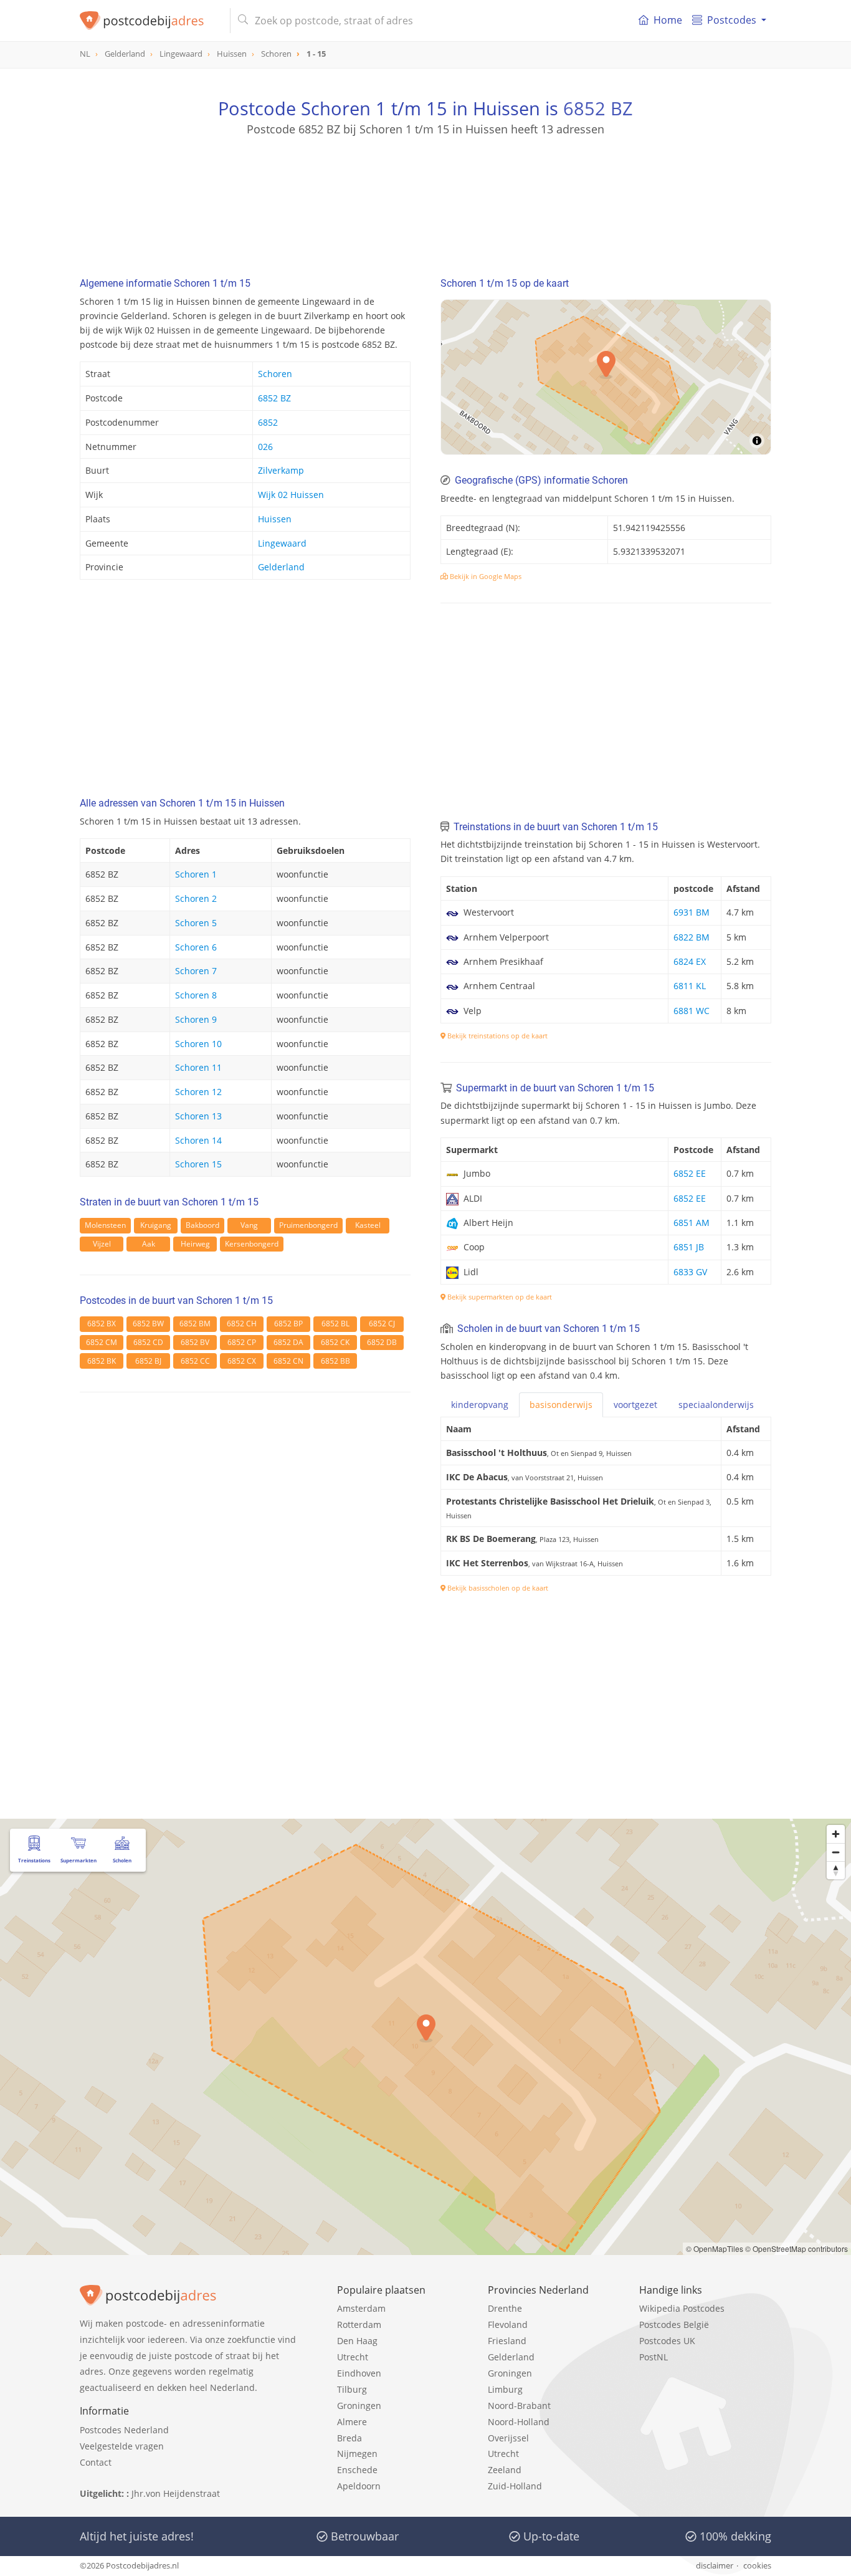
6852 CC (195, 1361)
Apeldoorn (359, 2486)
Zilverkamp (281, 470)
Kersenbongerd (252, 1244)
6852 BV (195, 1342)
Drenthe (505, 2308)
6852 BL (335, 1324)
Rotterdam (359, 2325)
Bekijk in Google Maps (485, 576)
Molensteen (105, 1225)
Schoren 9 (196, 1019)
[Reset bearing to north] (836, 1870)
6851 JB (689, 1247)
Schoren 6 (196, 947)
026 (265, 447)
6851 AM (692, 1223)
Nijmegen (357, 2454)
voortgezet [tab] (635, 1405)
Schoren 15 (198, 1164)
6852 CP (242, 1342)
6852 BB (335, 1361)
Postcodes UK (667, 2341)
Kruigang (156, 1225)
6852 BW (148, 1324)
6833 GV (690, 1272)
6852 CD (148, 1342)
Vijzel (102, 1244)
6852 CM (102, 1342)
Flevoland (508, 2325)
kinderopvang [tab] (480, 1405)
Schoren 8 (196, 995)
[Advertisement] (425, 193)
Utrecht (353, 2357)
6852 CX (242, 1361)
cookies (757, 2565)
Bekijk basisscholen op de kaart (497, 1588)
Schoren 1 (196, 874)
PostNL (654, 2357)
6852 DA (288, 1342)
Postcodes (732, 20)
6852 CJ (382, 1324)
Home (668, 20)
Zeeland (505, 2470)
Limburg (505, 2389)
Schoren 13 (198, 1116)
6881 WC (692, 1011)
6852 (268, 422)
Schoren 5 (196, 923)
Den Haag (357, 2341)
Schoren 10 (198, 1044)
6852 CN (288, 1361)
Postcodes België (674, 2325)
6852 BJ (148, 1361)
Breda (349, 2438)
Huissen (275, 519)
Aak (149, 1244)
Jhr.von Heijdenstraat (176, 2493)
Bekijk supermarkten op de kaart (499, 1297)
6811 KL (690, 986)
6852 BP (288, 1324)
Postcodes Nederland (124, 2430)
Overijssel (508, 2438)
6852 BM (195, 1324)
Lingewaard (282, 543)
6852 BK (102, 1361)
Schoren (275, 374)
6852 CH (242, 1324)
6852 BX (102, 1324)
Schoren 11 (198, 1067)
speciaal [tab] (716, 1405)
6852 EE (690, 1173)
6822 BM (692, 937)
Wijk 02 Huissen (291, 495)
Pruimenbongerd (308, 1225)
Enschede (357, 2470)
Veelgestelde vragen (122, 2446)
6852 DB (382, 1342)
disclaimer (715, 2565)
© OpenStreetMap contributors (796, 2248)
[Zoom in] (836, 1834)
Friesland (507, 2341)
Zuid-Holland (515, 2486)
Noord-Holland (519, 2422)
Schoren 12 (198, 1092)
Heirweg (195, 1244)
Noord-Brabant (519, 2406)
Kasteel (368, 1225)
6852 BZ (598, 108)
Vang (249, 1225)
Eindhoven (359, 2373)
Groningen (359, 2406)
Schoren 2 (196, 898)
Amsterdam (361, 2308)
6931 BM (692, 912)
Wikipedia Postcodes (682, 2308)
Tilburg (352, 2389)
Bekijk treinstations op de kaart (497, 1036)
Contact (96, 2462)
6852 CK (335, 1342)
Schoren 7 (196, 971)
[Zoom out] (836, 1852)
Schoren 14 (198, 1140)
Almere (352, 2422)
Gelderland (281, 567)
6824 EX (690, 961)
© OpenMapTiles (715, 2248)
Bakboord (202, 1225)
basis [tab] (561, 1405)
